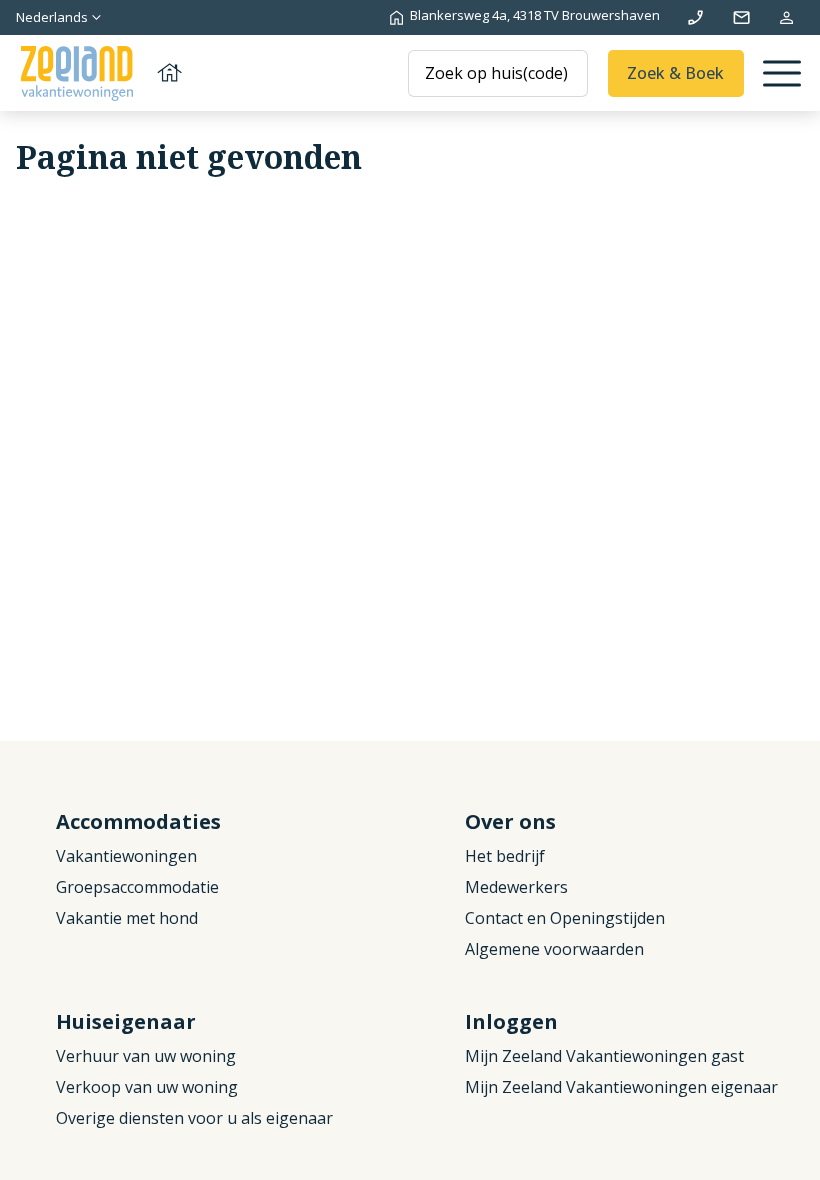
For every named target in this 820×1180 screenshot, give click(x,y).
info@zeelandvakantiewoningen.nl (741, 17)
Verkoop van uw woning (147, 1087)
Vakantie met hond (127, 918)
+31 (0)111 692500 (695, 17)
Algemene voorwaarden (554, 949)
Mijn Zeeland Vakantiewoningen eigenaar (621, 1087)
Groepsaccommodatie (137, 887)
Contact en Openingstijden (565, 918)
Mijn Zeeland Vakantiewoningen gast (604, 1056)
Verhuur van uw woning (146, 1056)
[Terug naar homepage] (100, 73)
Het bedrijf (505, 856)
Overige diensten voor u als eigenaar (194, 1118)
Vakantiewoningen (126, 856)
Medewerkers (516, 887)
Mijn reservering (786, 17)
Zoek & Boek (675, 73)
